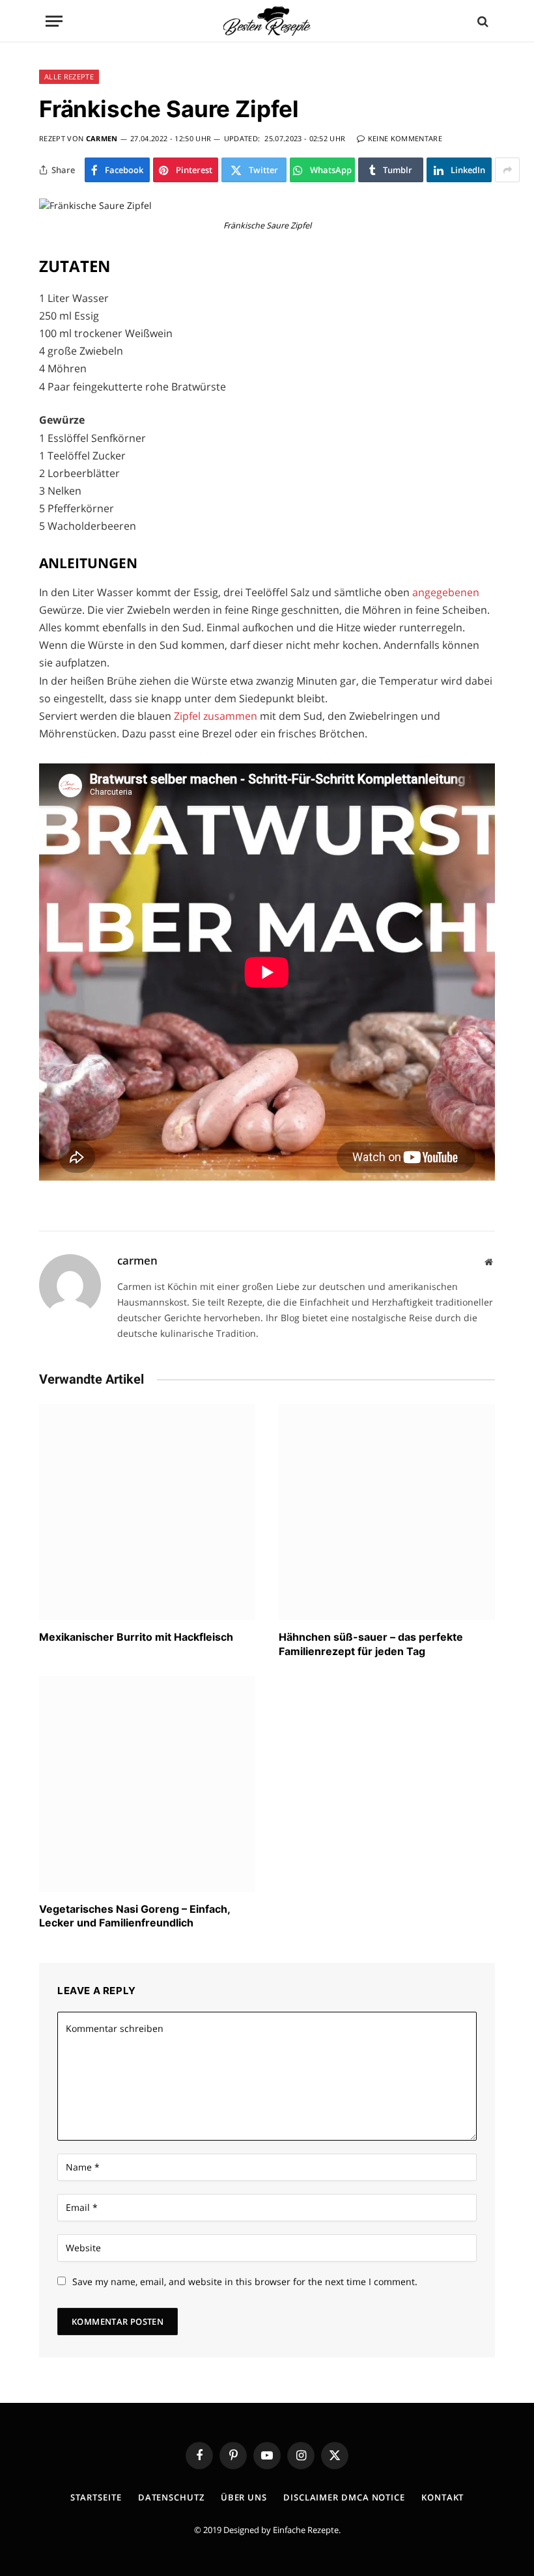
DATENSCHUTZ (171, 2497)
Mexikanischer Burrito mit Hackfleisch (136, 1637)
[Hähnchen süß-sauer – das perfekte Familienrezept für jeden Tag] (387, 1512)
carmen (102, 138)
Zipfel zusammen (216, 716)
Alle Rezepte (69, 76)
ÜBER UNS (244, 2497)
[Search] (482, 21)
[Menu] (54, 21)
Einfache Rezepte (306, 2530)
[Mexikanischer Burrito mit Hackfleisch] (147, 1512)
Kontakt (443, 2497)
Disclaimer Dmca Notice (344, 2497)
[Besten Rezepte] (267, 21)
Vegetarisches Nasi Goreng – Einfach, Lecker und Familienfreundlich (134, 1916)
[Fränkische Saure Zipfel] (95, 205)
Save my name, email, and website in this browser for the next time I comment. (245, 2281)
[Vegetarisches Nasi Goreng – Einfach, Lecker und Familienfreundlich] (147, 1784)
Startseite (96, 2497)
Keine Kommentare (405, 138)
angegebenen (446, 592)
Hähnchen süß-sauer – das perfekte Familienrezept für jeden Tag (371, 1644)
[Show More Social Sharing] (507, 170)
